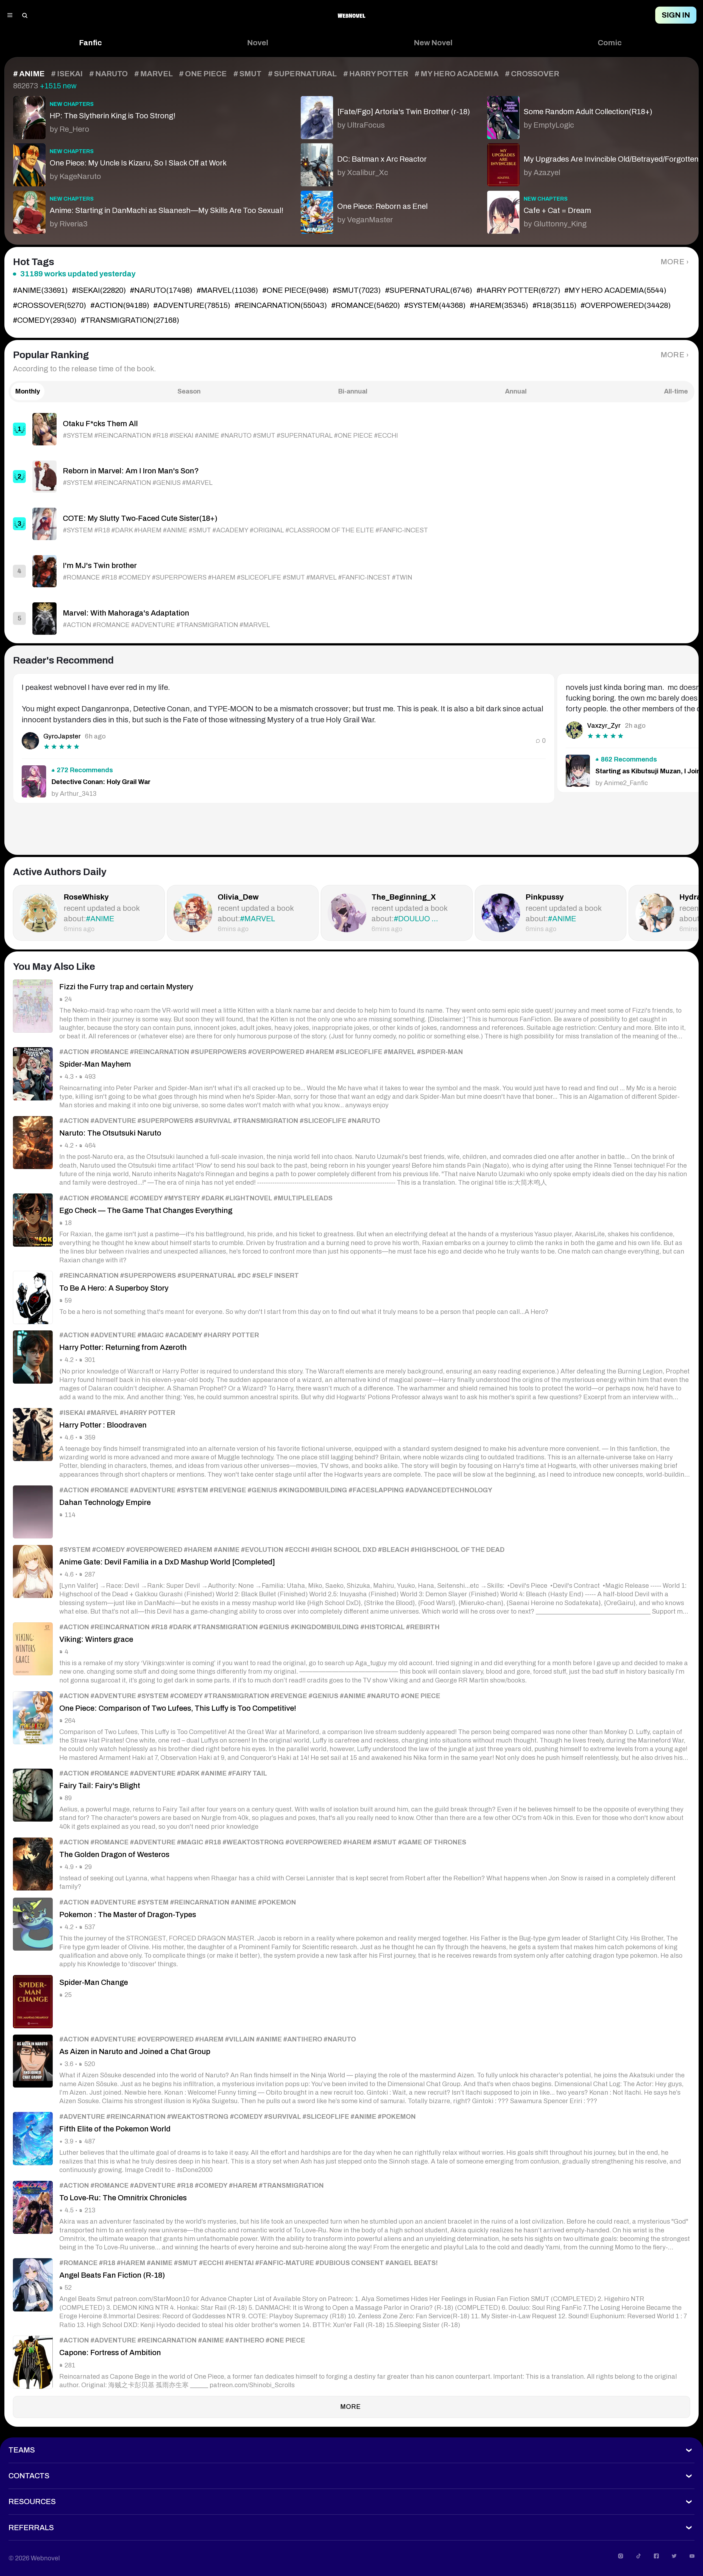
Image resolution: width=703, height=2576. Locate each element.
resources (32, 2502)
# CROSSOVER (532, 74)
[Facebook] (656, 2556)
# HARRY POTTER (376, 74)
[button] (91, 43)
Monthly (28, 391)
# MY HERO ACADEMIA (457, 74)
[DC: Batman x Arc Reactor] (385, 163)
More (673, 262)
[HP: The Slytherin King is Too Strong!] (148, 115)
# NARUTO (109, 74)
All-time (676, 391)
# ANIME (29, 74)
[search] (25, 15)
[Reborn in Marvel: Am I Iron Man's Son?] (352, 477)
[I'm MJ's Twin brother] (352, 571)
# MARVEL (154, 74)
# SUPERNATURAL (302, 74)
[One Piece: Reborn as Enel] (385, 210)
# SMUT (248, 74)
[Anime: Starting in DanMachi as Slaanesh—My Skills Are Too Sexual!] (148, 210)
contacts (29, 2476)
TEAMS (22, 2450)
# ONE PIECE (203, 74)
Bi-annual (353, 391)
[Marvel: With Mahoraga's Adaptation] (352, 618)
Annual (516, 391)
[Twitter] (674, 2556)
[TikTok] (638, 2556)
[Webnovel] (351, 15)
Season (189, 391)
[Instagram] (621, 2556)
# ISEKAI (67, 74)
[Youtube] (692, 2556)
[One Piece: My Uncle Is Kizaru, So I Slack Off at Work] (148, 163)
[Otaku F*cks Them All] (352, 429)
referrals (31, 2528)
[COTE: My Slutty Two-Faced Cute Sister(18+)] (352, 524)
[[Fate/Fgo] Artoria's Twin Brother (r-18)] (385, 115)
